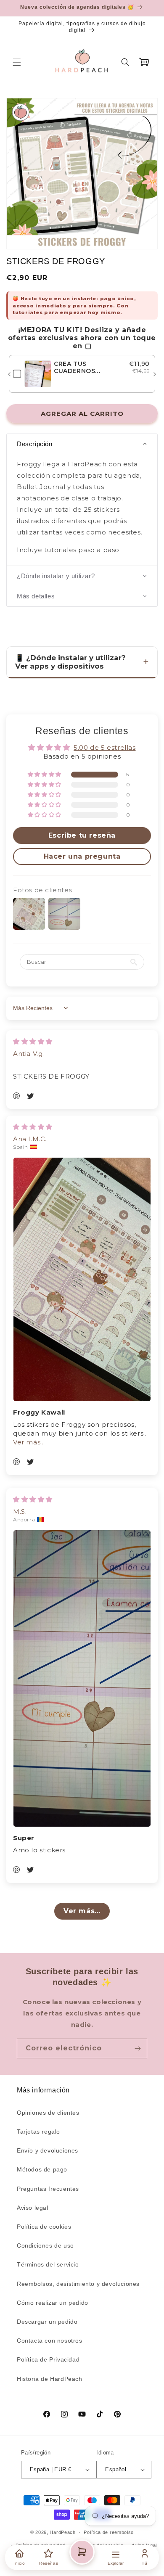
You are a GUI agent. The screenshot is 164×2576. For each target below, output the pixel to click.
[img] (33, 1041)
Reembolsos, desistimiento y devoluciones (78, 2284)
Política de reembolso (109, 2532)
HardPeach (62, 2532)
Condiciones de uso (45, 2245)
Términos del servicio (48, 2264)
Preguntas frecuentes (48, 2189)
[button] (17, 62)
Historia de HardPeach (50, 2379)
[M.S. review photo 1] (82, 1679)
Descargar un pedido (47, 2322)
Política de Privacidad (48, 2359)
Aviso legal (33, 2208)
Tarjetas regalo (38, 2132)
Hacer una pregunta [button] (82, 856)
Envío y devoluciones (48, 2150)
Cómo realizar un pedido (53, 2303)
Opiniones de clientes (48, 2113)
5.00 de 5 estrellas (104, 747)
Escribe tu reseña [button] (82, 835)
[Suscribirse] (138, 2048)
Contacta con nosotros (50, 2341)
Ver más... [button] (29, 1442)
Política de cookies (44, 2227)
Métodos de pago (42, 2169)
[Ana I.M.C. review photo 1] (82, 1280)
